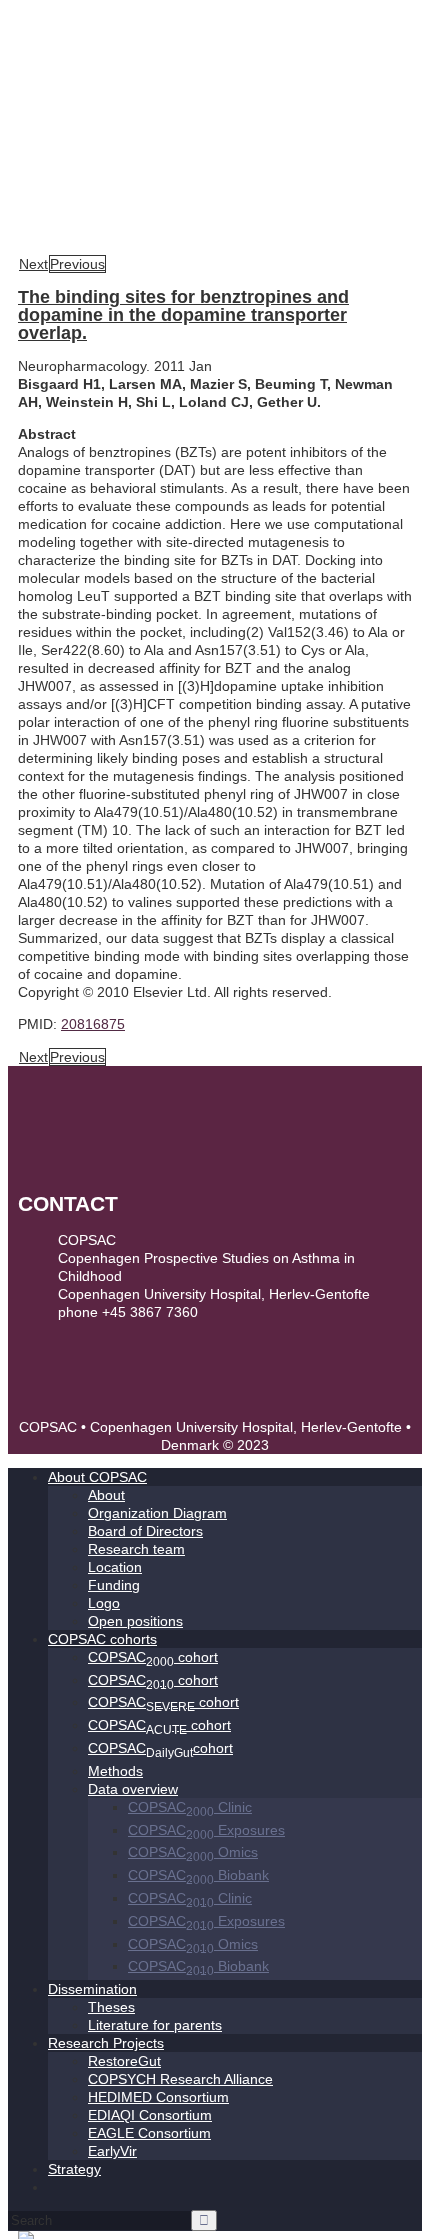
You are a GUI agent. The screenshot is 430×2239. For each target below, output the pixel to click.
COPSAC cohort (153, 1657)
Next (33, 264)
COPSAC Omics (193, 1852)
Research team (136, 1549)
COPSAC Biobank (198, 1875)
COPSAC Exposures (206, 1830)
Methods (115, 1771)
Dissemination (92, 1989)
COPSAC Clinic (190, 1807)
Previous (77, 264)
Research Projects (106, 2043)
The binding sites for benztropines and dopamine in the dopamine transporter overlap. (183, 315)
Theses (111, 2007)
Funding (114, 1585)
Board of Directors (145, 1531)
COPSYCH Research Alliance (180, 2079)
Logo (104, 1603)
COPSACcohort (160, 1748)
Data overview (133, 1789)
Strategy (74, 2169)
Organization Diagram (157, 1513)
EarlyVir (112, 2151)
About (106, 1495)
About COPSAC (97, 1477)
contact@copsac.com (126, 1330)
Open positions (135, 1621)
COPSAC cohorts (102, 1639)
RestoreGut (124, 2061)
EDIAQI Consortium (150, 2115)
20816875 (93, 1024)
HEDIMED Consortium (158, 2097)
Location (115, 1567)
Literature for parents (155, 2025)
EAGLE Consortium (149, 2133)
